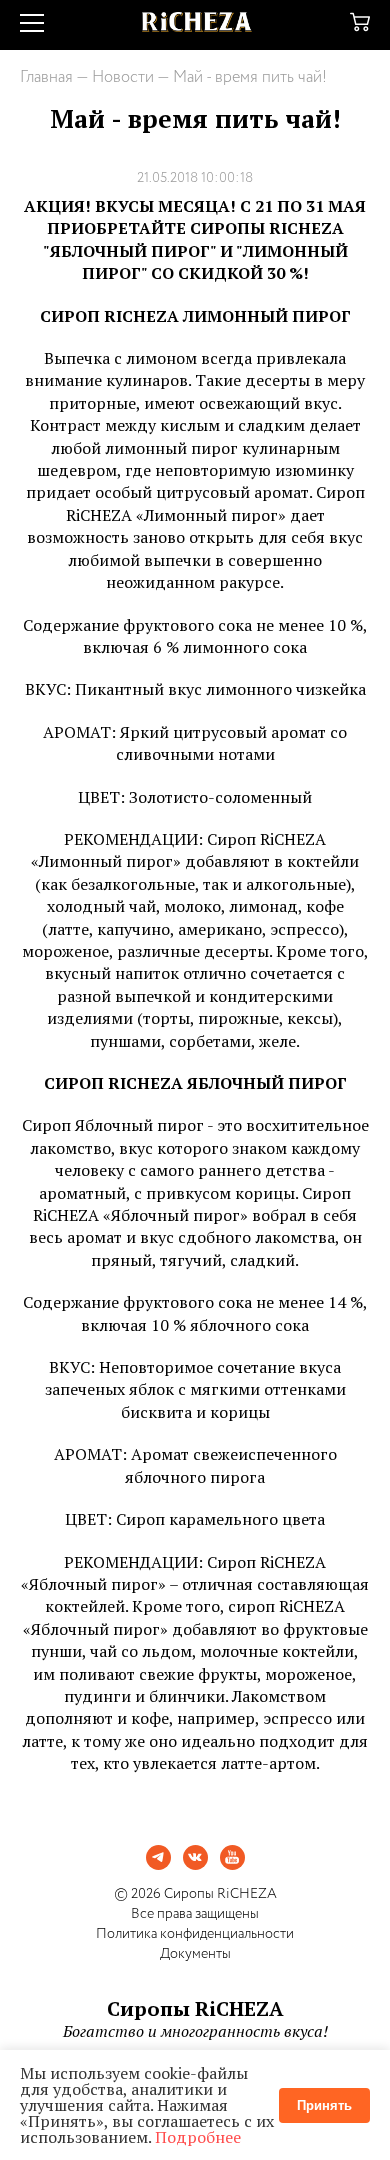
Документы (195, 1954)
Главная (46, 77)
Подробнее (198, 2137)
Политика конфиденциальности (195, 1934)
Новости (123, 77)
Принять (324, 2105)
